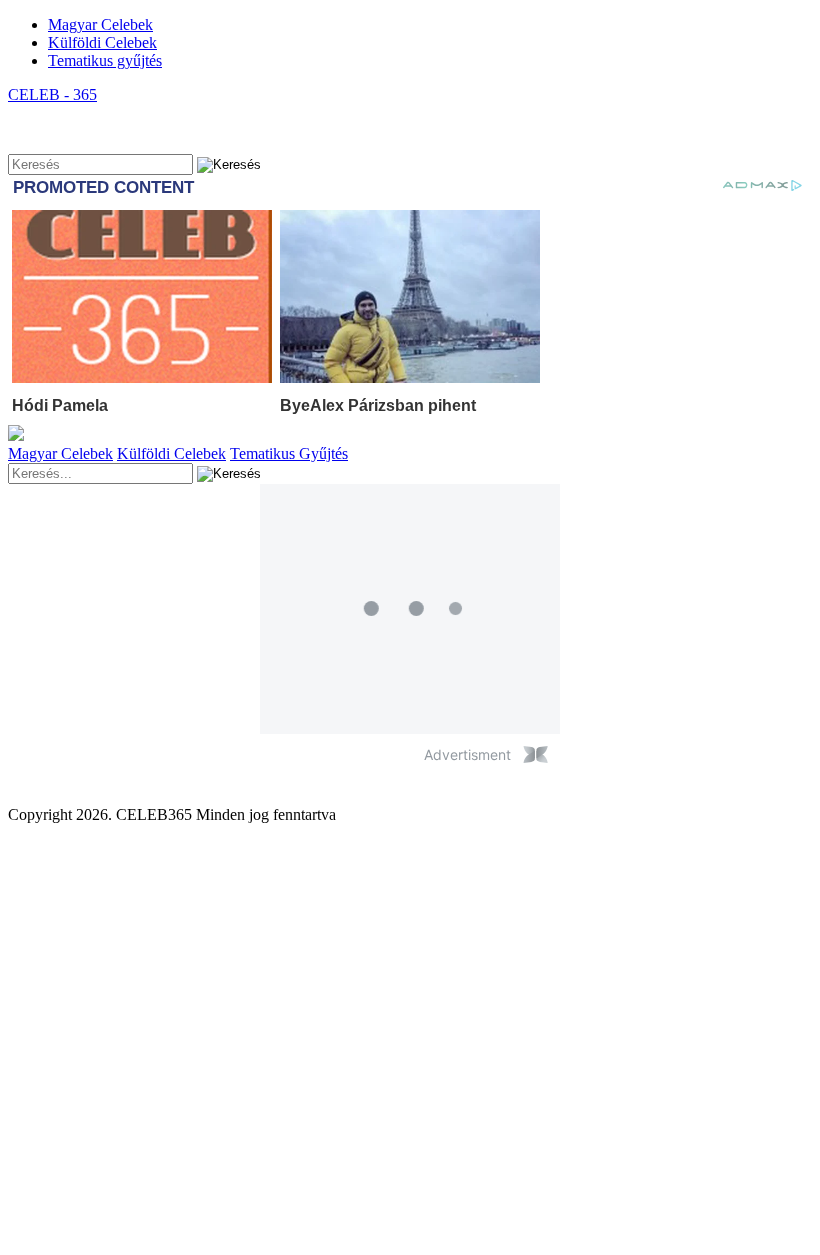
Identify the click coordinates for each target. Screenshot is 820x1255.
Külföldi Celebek (102, 42)
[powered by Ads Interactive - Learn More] (535, 754)
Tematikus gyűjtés (105, 60)
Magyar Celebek (100, 24)
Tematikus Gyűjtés (289, 453)
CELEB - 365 (52, 94)
